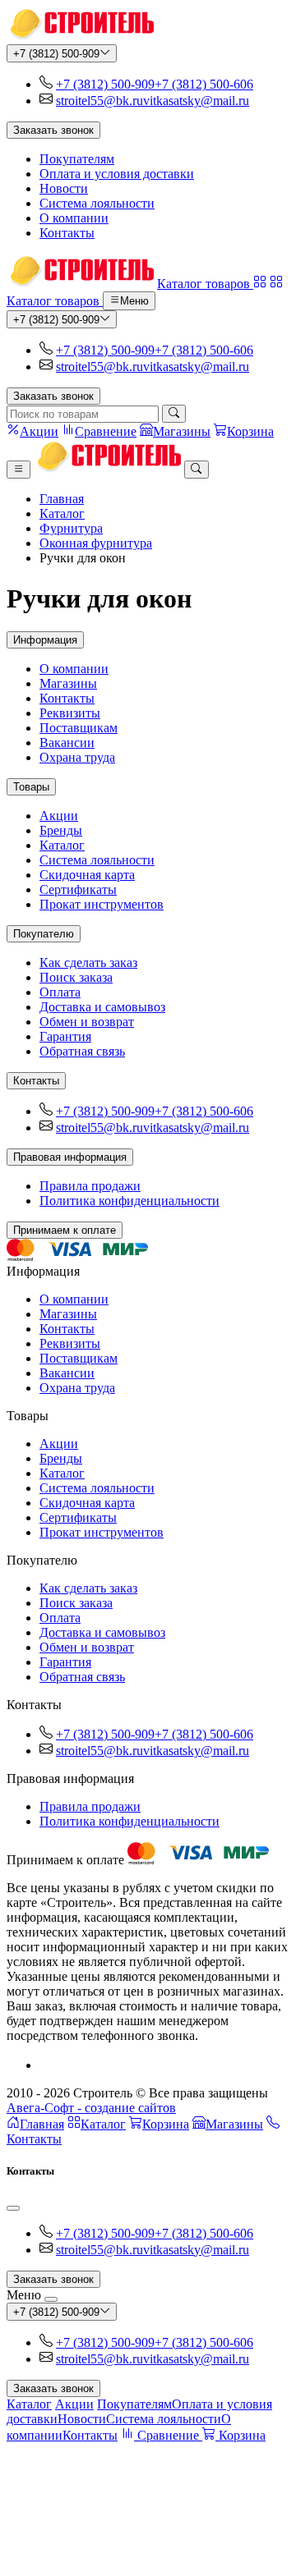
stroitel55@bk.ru (99, 101)
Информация (45, 640)
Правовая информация (70, 1157)
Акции (59, 816)
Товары (31, 787)
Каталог (62, 513)
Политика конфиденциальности (129, 1201)
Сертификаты (78, 889)
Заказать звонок (53, 130)
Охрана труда (77, 757)
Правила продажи (90, 1186)
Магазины (68, 683)
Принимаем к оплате (65, 1230)
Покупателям (77, 159)
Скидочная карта (87, 875)
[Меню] (18, 470)
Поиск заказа (76, 977)
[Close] (13, 2208)
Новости (64, 188)
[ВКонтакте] (46, 2065)
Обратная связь (82, 1051)
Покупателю (44, 934)
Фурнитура (71, 528)
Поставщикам (79, 728)
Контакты (67, 233)
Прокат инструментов (102, 904)
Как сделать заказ (88, 963)
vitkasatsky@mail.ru (196, 101)
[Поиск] (174, 414)
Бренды (61, 830)
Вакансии (67, 743)
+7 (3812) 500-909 (56, 54)
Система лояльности (97, 203)
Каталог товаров (205, 284)
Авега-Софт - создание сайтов (91, 2108)
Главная (62, 499)
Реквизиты (70, 713)
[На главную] (80, 37)
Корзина (166, 2124)
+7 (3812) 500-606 (204, 84)
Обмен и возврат (87, 1022)
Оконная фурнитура (96, 543)
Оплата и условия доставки (117, 174)
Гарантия (65, 1036)
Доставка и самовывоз (102, 1007)
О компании (74, 218)
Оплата (60, 992)
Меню (134, 302)
